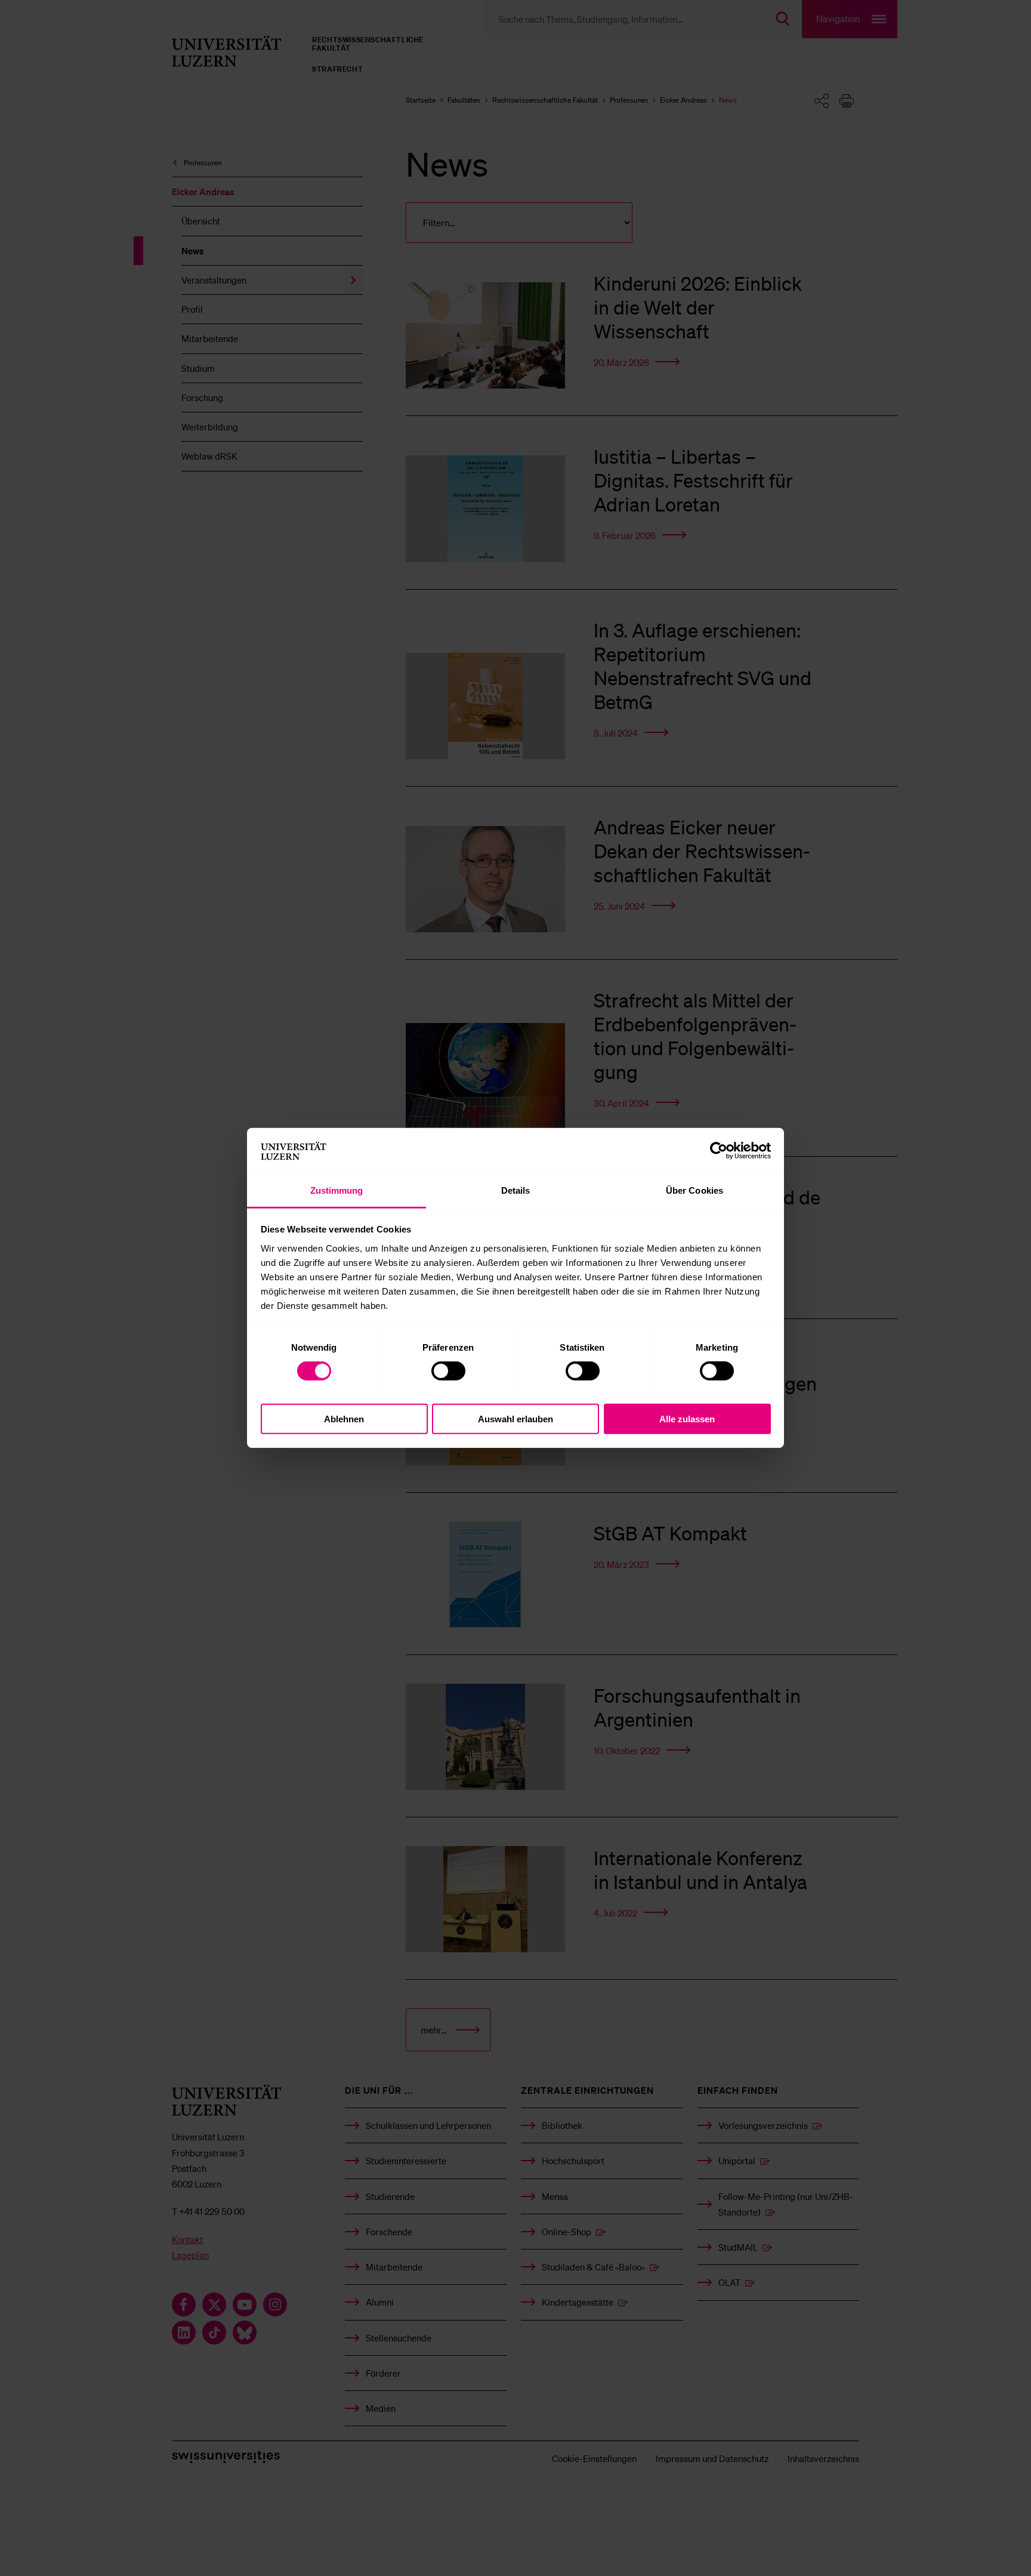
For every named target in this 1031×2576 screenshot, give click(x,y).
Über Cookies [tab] (694, 1190)
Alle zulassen (687, 1418)
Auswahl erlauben (515, 1418)
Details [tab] (516, 1190)
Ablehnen (344, 1418)
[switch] (448, 1371)
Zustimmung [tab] (337, 1190)
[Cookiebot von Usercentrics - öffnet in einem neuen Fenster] (719, 1151)
